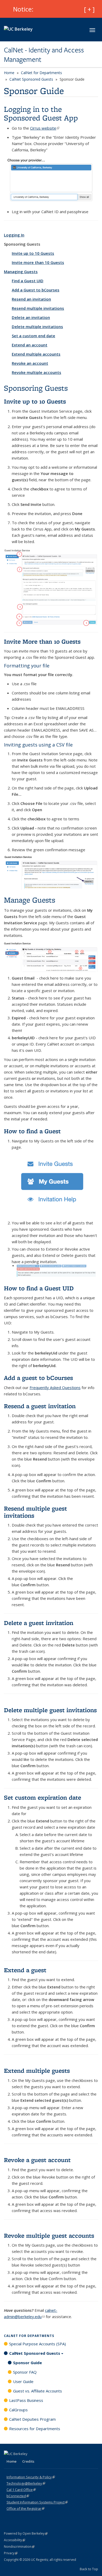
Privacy (11, 2553)
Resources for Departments (35, 2429)
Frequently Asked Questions (55, 1387)
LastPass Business (26, 2400)
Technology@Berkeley (26, 2483)
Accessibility (15, 2540)
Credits (28, 2461)
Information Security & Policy (31, 2477)
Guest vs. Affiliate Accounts (38, 2391)
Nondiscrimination (19, 2547)
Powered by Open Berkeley (26, 2533)
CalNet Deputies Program (32, 2419)
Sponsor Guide (27, 2363)
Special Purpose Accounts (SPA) (38, 2344)
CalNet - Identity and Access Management (44, 55)
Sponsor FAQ (25, 2372)
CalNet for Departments (41, 73)
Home (9, 73)
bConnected (18, 2496)
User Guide (23, 2381)
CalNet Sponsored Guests (31, 79)
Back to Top (89, 2569)
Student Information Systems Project (37, 2502)
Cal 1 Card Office (21, 2490)
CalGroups (18, 2410)
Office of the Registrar (25, 2508)
